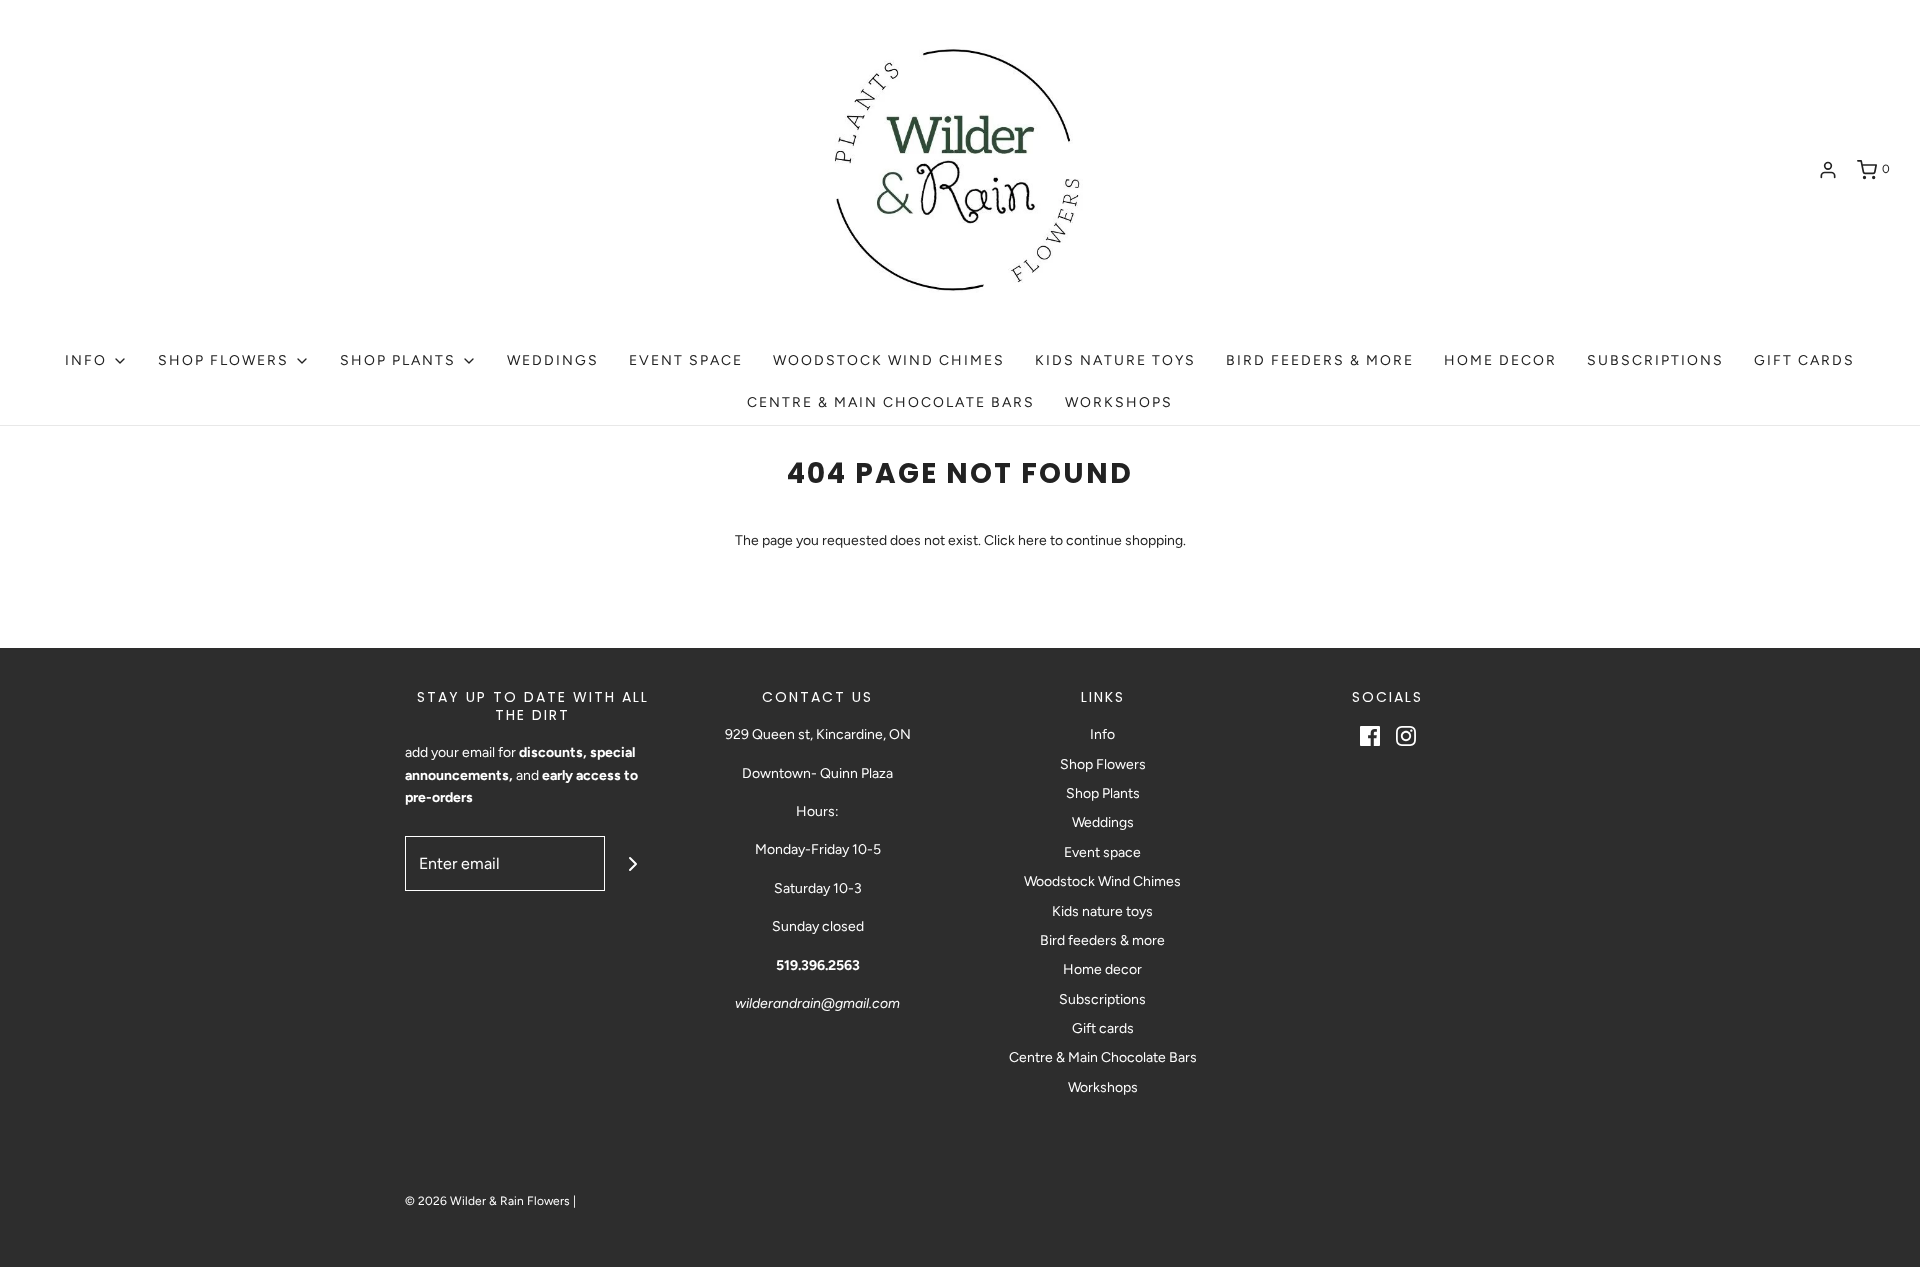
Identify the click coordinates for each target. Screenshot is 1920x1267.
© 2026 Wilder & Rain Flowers (487, 1201)
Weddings (1103, 822)
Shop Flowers (1103, 764)
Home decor (1102, 969)
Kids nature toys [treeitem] (1115, 360)
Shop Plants (1103, 793)
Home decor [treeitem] (1500, 360)
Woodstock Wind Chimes (1102, 881)
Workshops (1103, 1087)
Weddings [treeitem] (553, 360)
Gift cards (1103, 1028)
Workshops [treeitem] (1119, 402)
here (1032, 540)
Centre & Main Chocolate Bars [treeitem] (891, 402)
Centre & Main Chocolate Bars (1103, 1057)
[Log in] (1828, 170)
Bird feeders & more (1102, 940)
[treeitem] (96, 361)
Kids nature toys (1102, 911)
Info (1102, 734)
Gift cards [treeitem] (1804, 360)
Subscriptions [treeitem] (1655, 360)
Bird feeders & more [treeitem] (1320, 360)
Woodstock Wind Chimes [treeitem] (889, 360)
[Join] (632, 863)
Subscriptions (1102, 999)
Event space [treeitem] (686, 360)
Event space (1102, 852)
